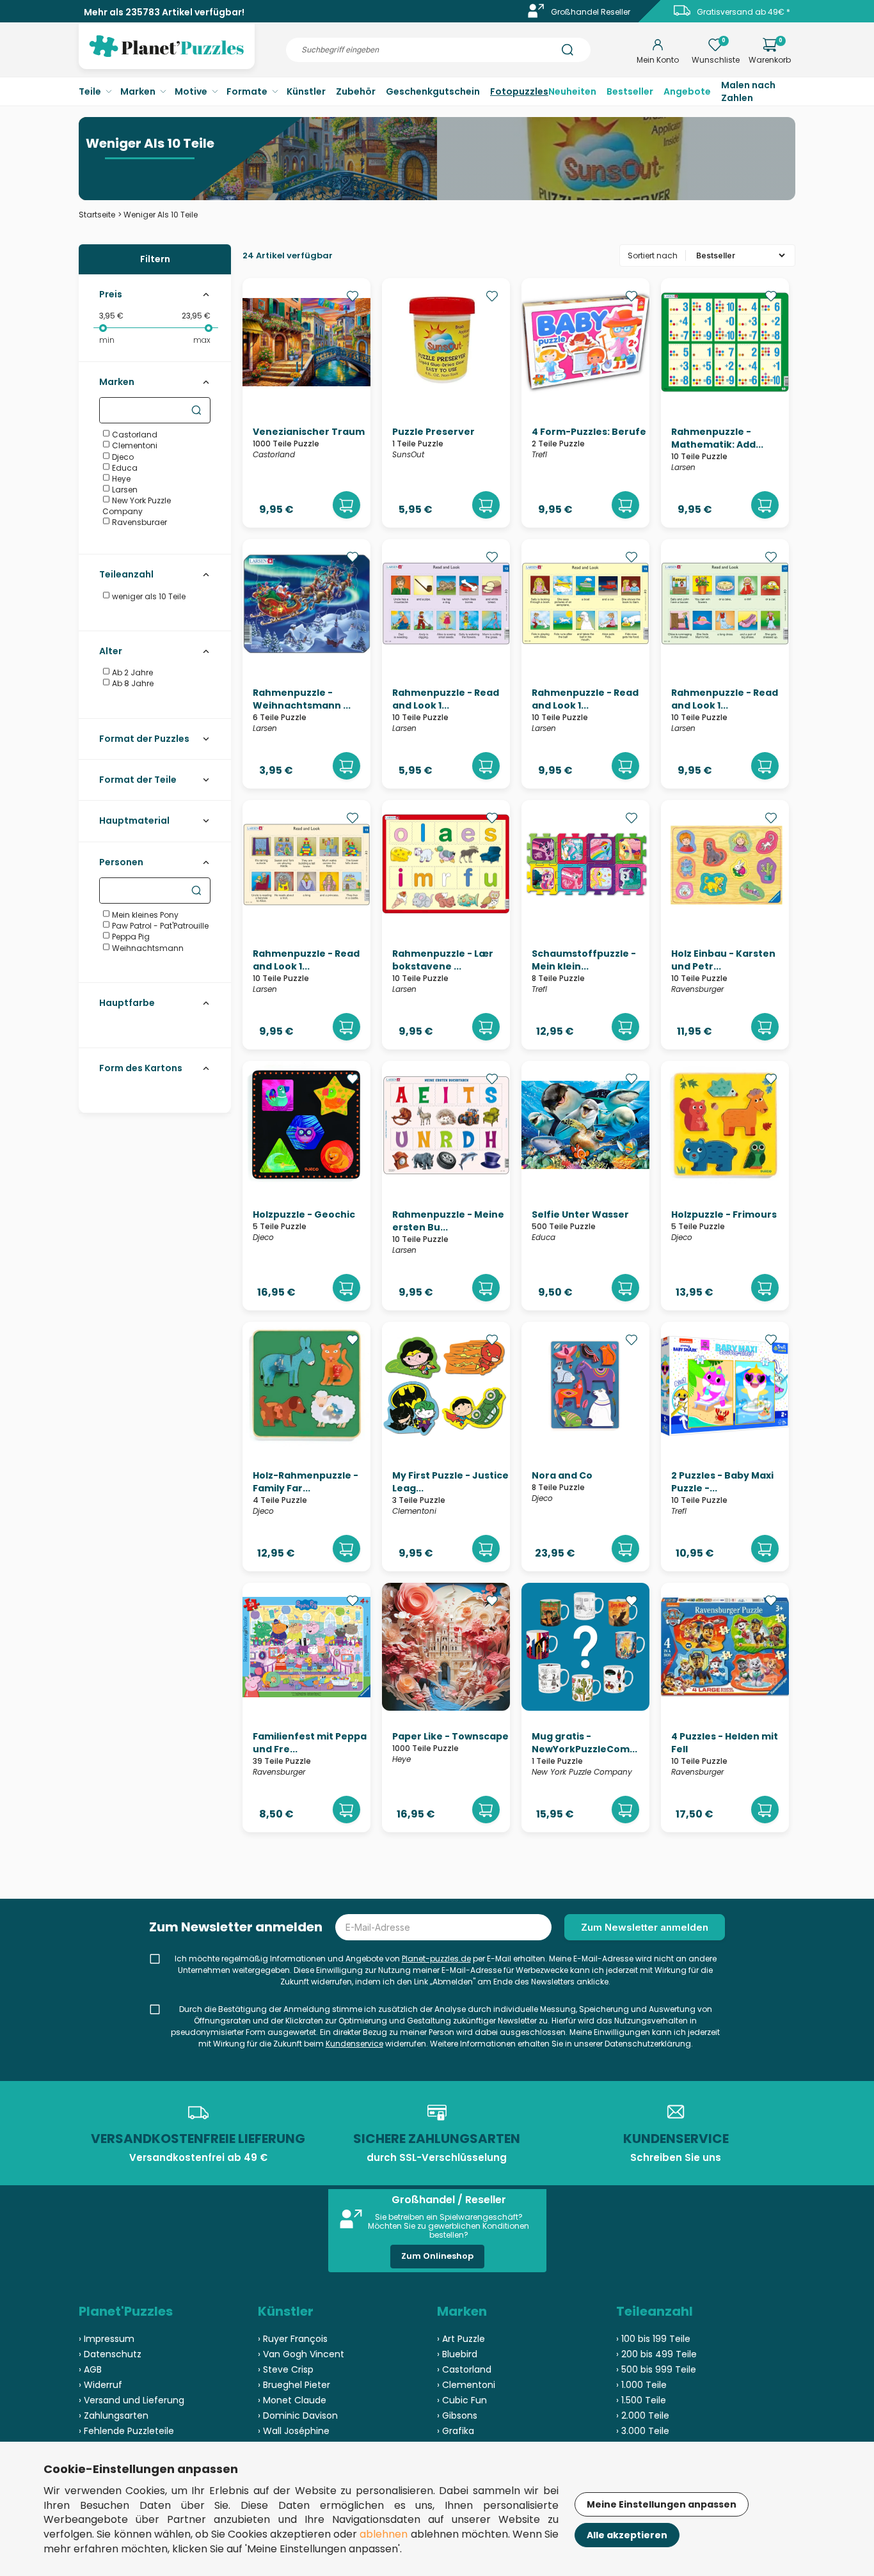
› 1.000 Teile (641, 2385)
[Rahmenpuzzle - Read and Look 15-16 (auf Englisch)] (585, 664)
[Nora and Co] (585, 1447)
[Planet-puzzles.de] (167, 56)
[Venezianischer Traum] (306, 403)
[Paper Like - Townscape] (446, 1708)
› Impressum (107, 2339)
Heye (120, 479)
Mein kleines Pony (144, 915)
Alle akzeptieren (627, 2535)
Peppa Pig (130, 937)
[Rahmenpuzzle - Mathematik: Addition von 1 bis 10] (725, 403)
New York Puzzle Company (137, 506)
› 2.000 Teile (643, 2415)
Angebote (687, 91)
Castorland (134, 435)
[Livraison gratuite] (682, 15)
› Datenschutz (110, 2354)
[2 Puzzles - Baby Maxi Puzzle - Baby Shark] (725, 1447)
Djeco (122, 457)
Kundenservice (354, 2044)
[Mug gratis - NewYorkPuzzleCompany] (585, 1708)
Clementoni (134, 445)
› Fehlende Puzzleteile (126, 2431)
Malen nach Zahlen (748, 91)
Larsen (124, 490)
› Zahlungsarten (114, 2415)
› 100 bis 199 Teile (653, 2339)
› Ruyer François (293, 2339)
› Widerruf (100, 2385)
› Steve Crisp (286, 2369)
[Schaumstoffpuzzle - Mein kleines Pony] (585, 925)
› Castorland (464, 2369)
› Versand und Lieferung (131, 2400)
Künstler (306, 91)
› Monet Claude (292, 2400)
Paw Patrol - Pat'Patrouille (159, 926)
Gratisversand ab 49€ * (743, 12)
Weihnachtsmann (147, 948)
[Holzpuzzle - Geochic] (306, 1186)
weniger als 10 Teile (148, 596)
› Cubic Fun (462, 2400)
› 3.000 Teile (643, 2431)
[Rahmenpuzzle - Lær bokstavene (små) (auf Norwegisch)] (446, 925)
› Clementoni (466, 2385)
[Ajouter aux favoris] (353, 296)
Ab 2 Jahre (131, 672)
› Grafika (456, 2431)
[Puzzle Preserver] (446, 403)
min (107, 340)
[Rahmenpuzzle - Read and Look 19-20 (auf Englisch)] (306, 925)
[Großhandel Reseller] (536, 15)
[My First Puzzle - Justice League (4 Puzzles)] (446, 1447)
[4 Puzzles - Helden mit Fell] (725, 1708)
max (202, 340)
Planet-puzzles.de (436, 1959)
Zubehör (356, 91)
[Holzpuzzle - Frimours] (725, 1186)
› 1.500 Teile (641, 2400)
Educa (124, 468)
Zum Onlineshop (437, 2256)
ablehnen (384, 2534)
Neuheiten (572, 91)
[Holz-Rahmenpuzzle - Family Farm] (306, 1447)
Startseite (97, 215)
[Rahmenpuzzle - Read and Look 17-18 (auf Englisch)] (725, 664)
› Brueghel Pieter (294, 2385)
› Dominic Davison (298, 2415)
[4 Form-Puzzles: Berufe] (585, 403)
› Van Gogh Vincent (301, 2354)
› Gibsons (457, 2415)
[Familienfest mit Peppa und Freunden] (306, 1708)
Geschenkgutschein (433, 91)
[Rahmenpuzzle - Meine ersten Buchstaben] (446, 1186)
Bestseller (630, 91)
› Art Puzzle (461, 2339)
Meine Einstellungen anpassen (662, 2504)
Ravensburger (139, 522)
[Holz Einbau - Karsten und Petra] (725, 925)
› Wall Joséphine (294, 2431)
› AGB (90, 2369)
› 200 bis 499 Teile (656, 2354)
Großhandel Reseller (591, 12)
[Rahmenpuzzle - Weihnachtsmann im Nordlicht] (306, 664)
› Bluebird (457, 2354)
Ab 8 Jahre (132, 683)
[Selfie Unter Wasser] (585, 1186)
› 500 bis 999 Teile (656, 2369)
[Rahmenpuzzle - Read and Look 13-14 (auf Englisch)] (446, 664)
